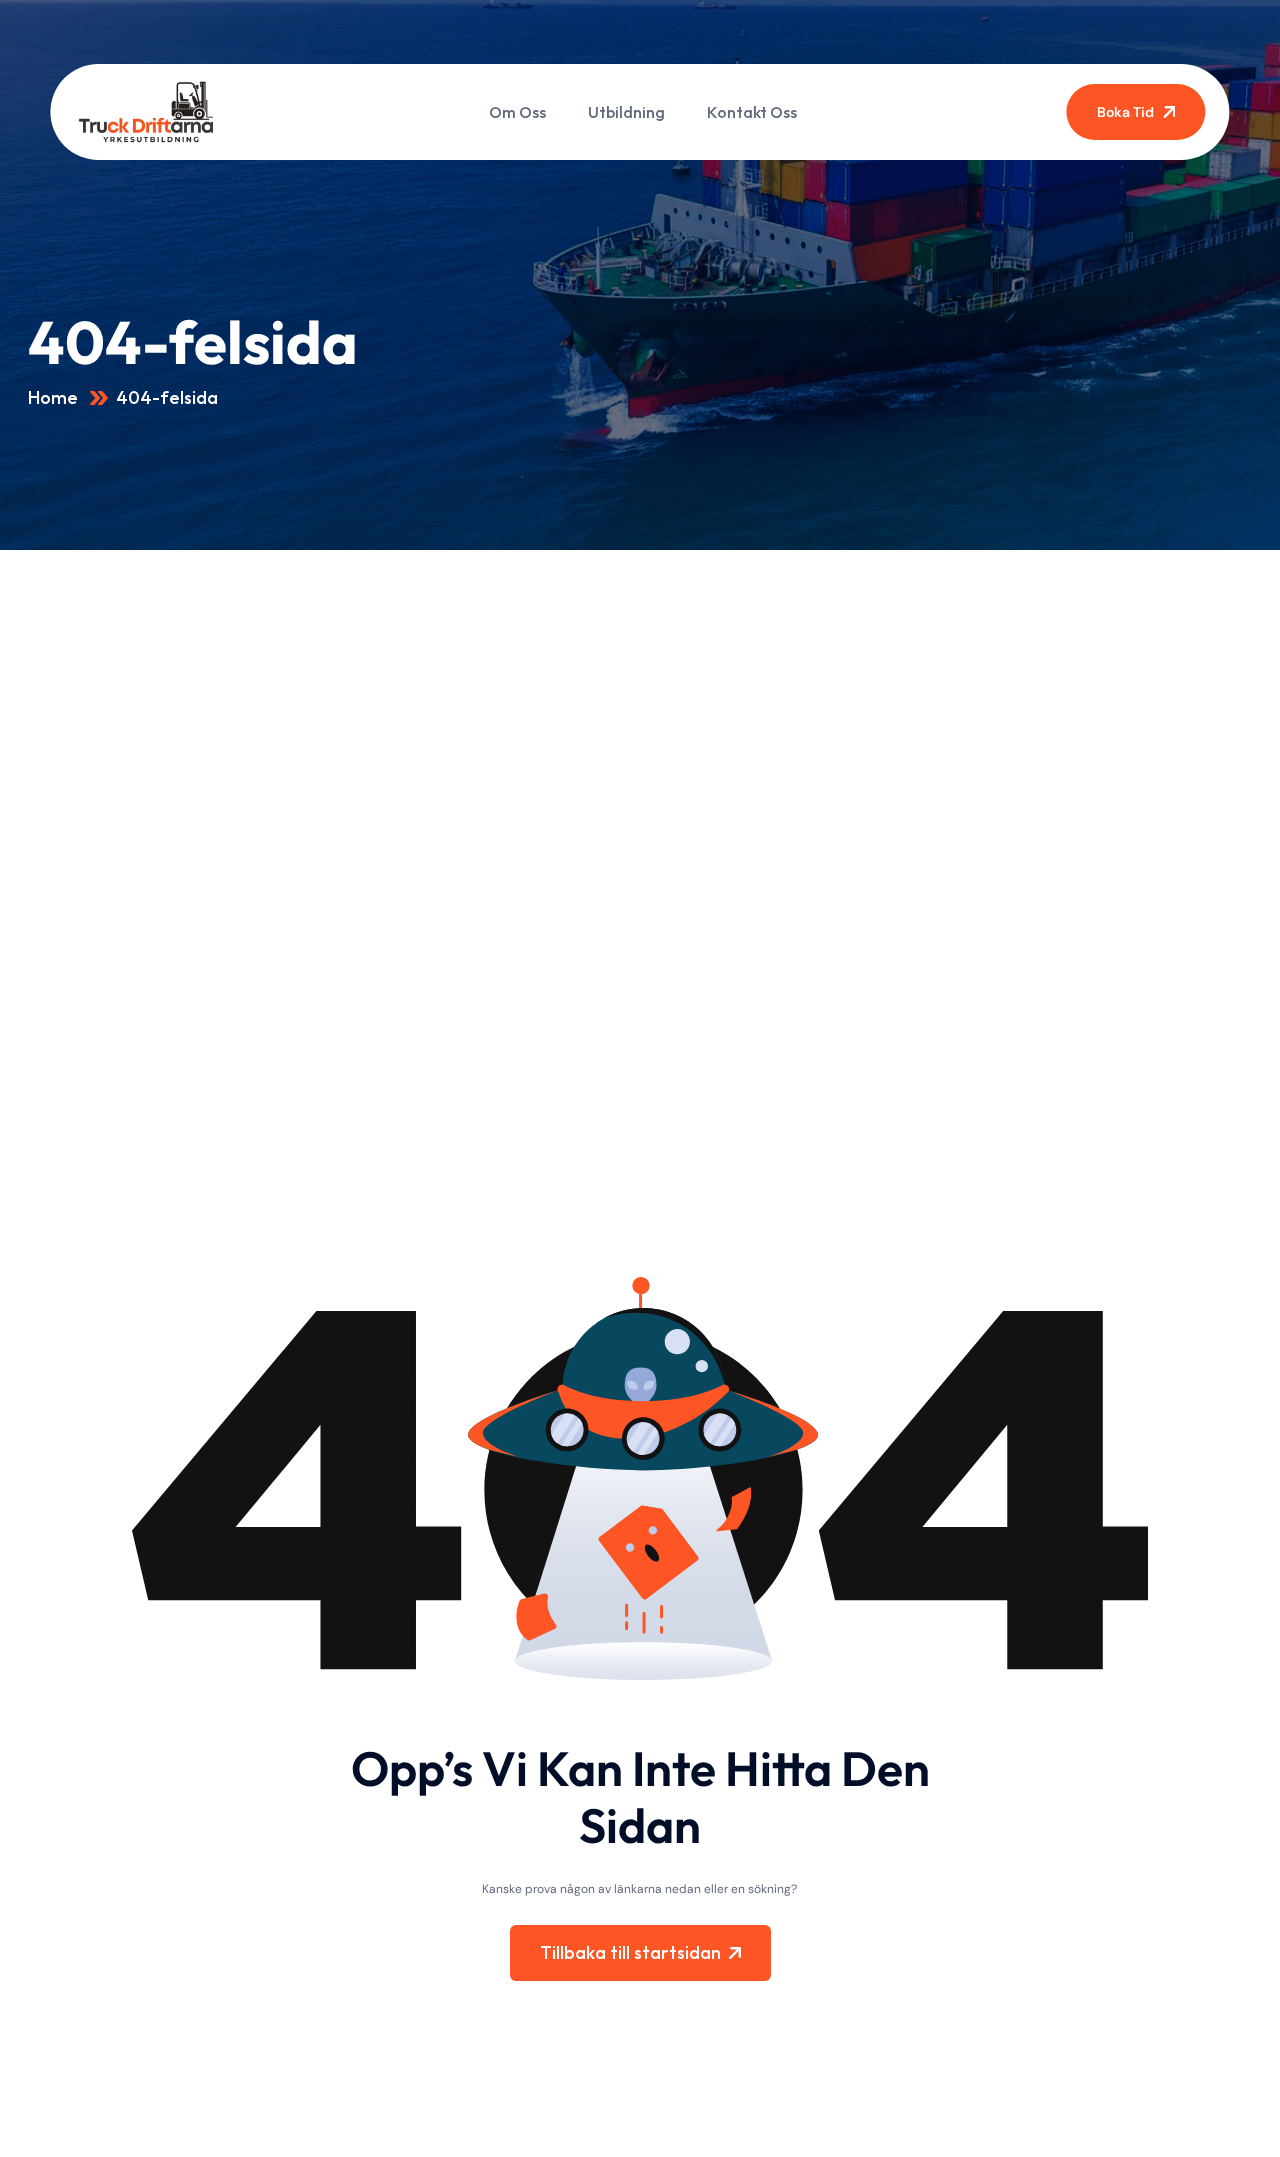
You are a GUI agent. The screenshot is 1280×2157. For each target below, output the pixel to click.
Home (55, 397)
